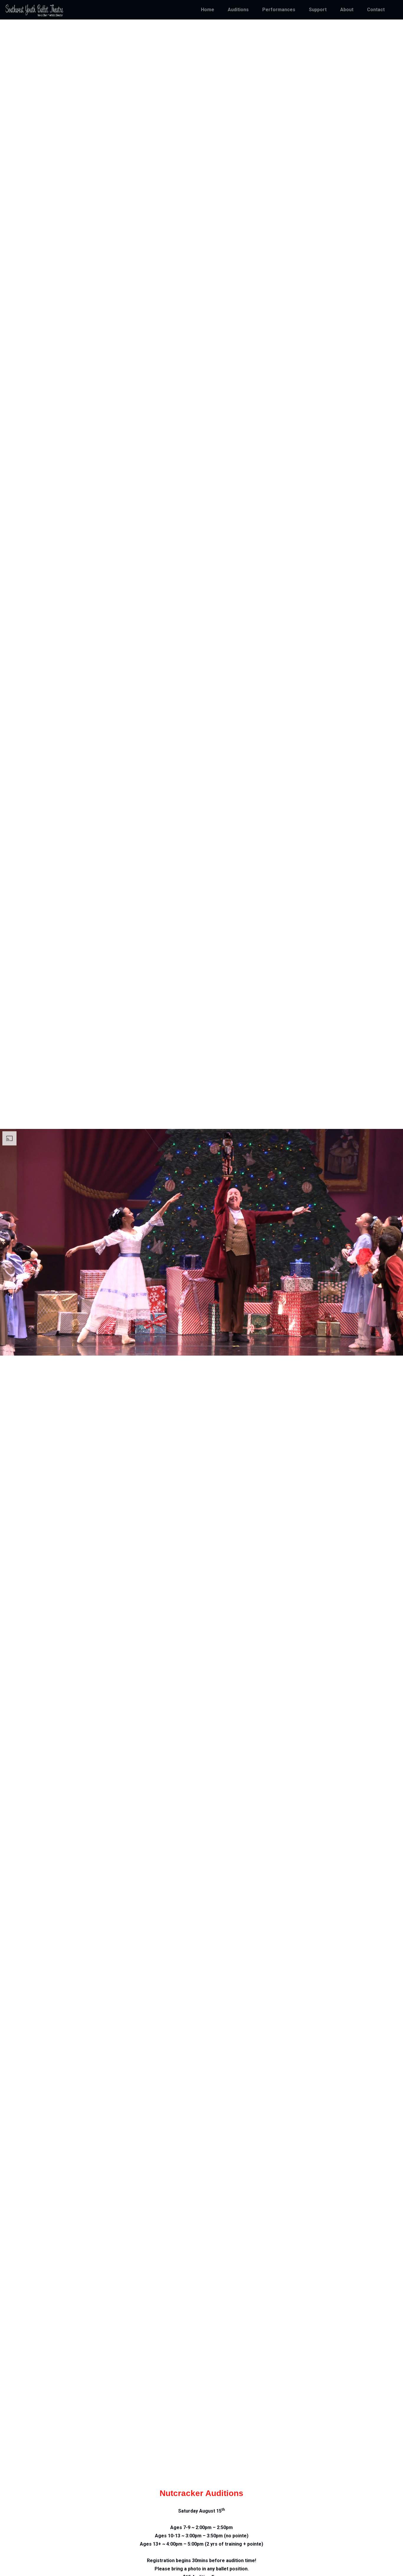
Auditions (238, 10)
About (347, 10)
